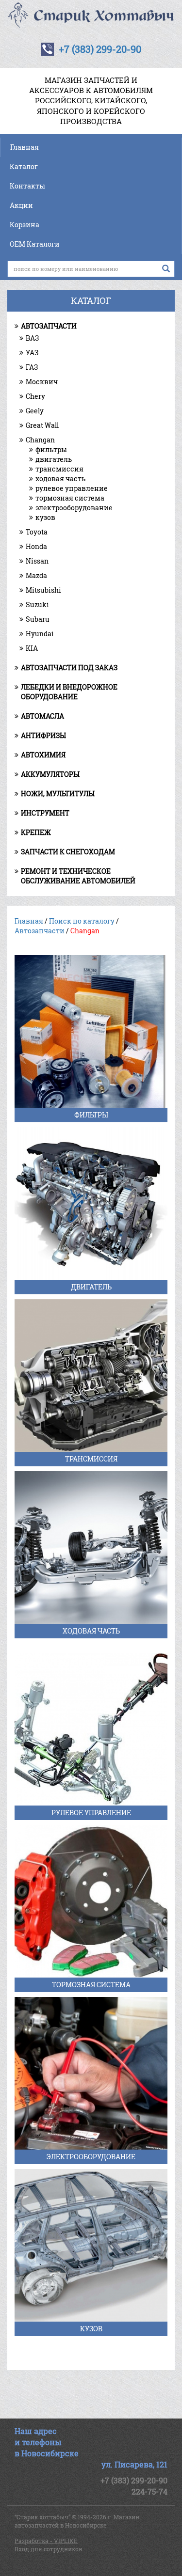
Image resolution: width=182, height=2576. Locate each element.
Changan (40, 440)
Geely (35, 411)
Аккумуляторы (50, 774)
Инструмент (45, 813)
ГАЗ (32, 367)
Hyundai (40, 634)
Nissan (37, 561)
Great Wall (42, 425)
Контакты (27, 186)
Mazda (36, 575)
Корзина (25, 225)
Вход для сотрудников (48, 2549)
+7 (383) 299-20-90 (100, 49)
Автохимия (43, 755)
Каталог (24, 166)
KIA (32, 648)
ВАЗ (32, 338)
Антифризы (43, 735)
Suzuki (37, 605)
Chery (35, 396)
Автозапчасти (49, 326)
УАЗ (32, 353)
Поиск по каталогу (82, 921)
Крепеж (36, 832)
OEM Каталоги (35, 244)
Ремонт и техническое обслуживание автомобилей (78, 876)
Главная (25, 147)
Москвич (42, 382)
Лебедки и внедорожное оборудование (69, 692)
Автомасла (42, 716)
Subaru (38, 619)
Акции (21, 205)
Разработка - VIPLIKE (46, 2541)
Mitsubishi (43, 590)
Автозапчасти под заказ (69, 668)
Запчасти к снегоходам (68, 852)
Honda (36, 546)
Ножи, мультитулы (58, 793)
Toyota (37, 532)
